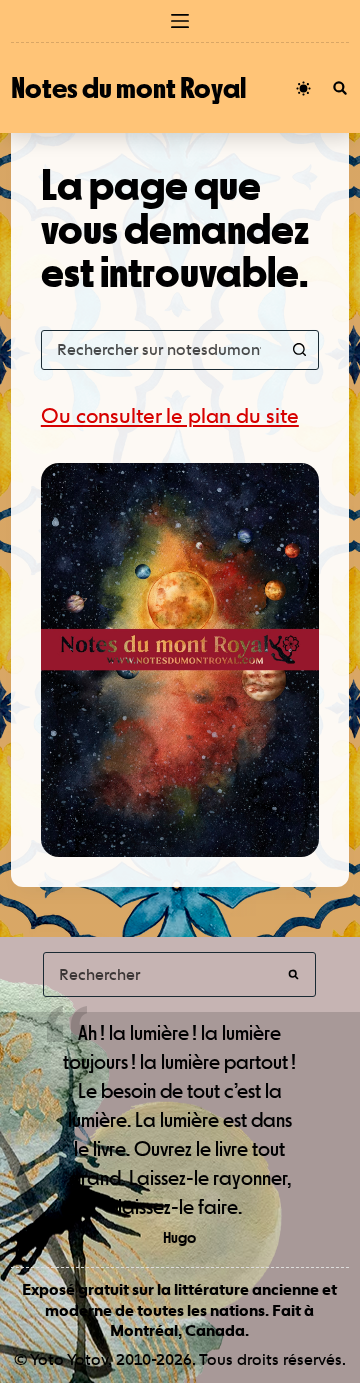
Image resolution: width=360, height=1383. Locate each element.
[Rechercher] (340, 88)
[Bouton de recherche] (299, 350)
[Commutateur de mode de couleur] (303, 88)
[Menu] (180, 21)
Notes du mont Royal (128, 87)
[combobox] (161, 350)
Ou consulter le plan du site (170, 415)
